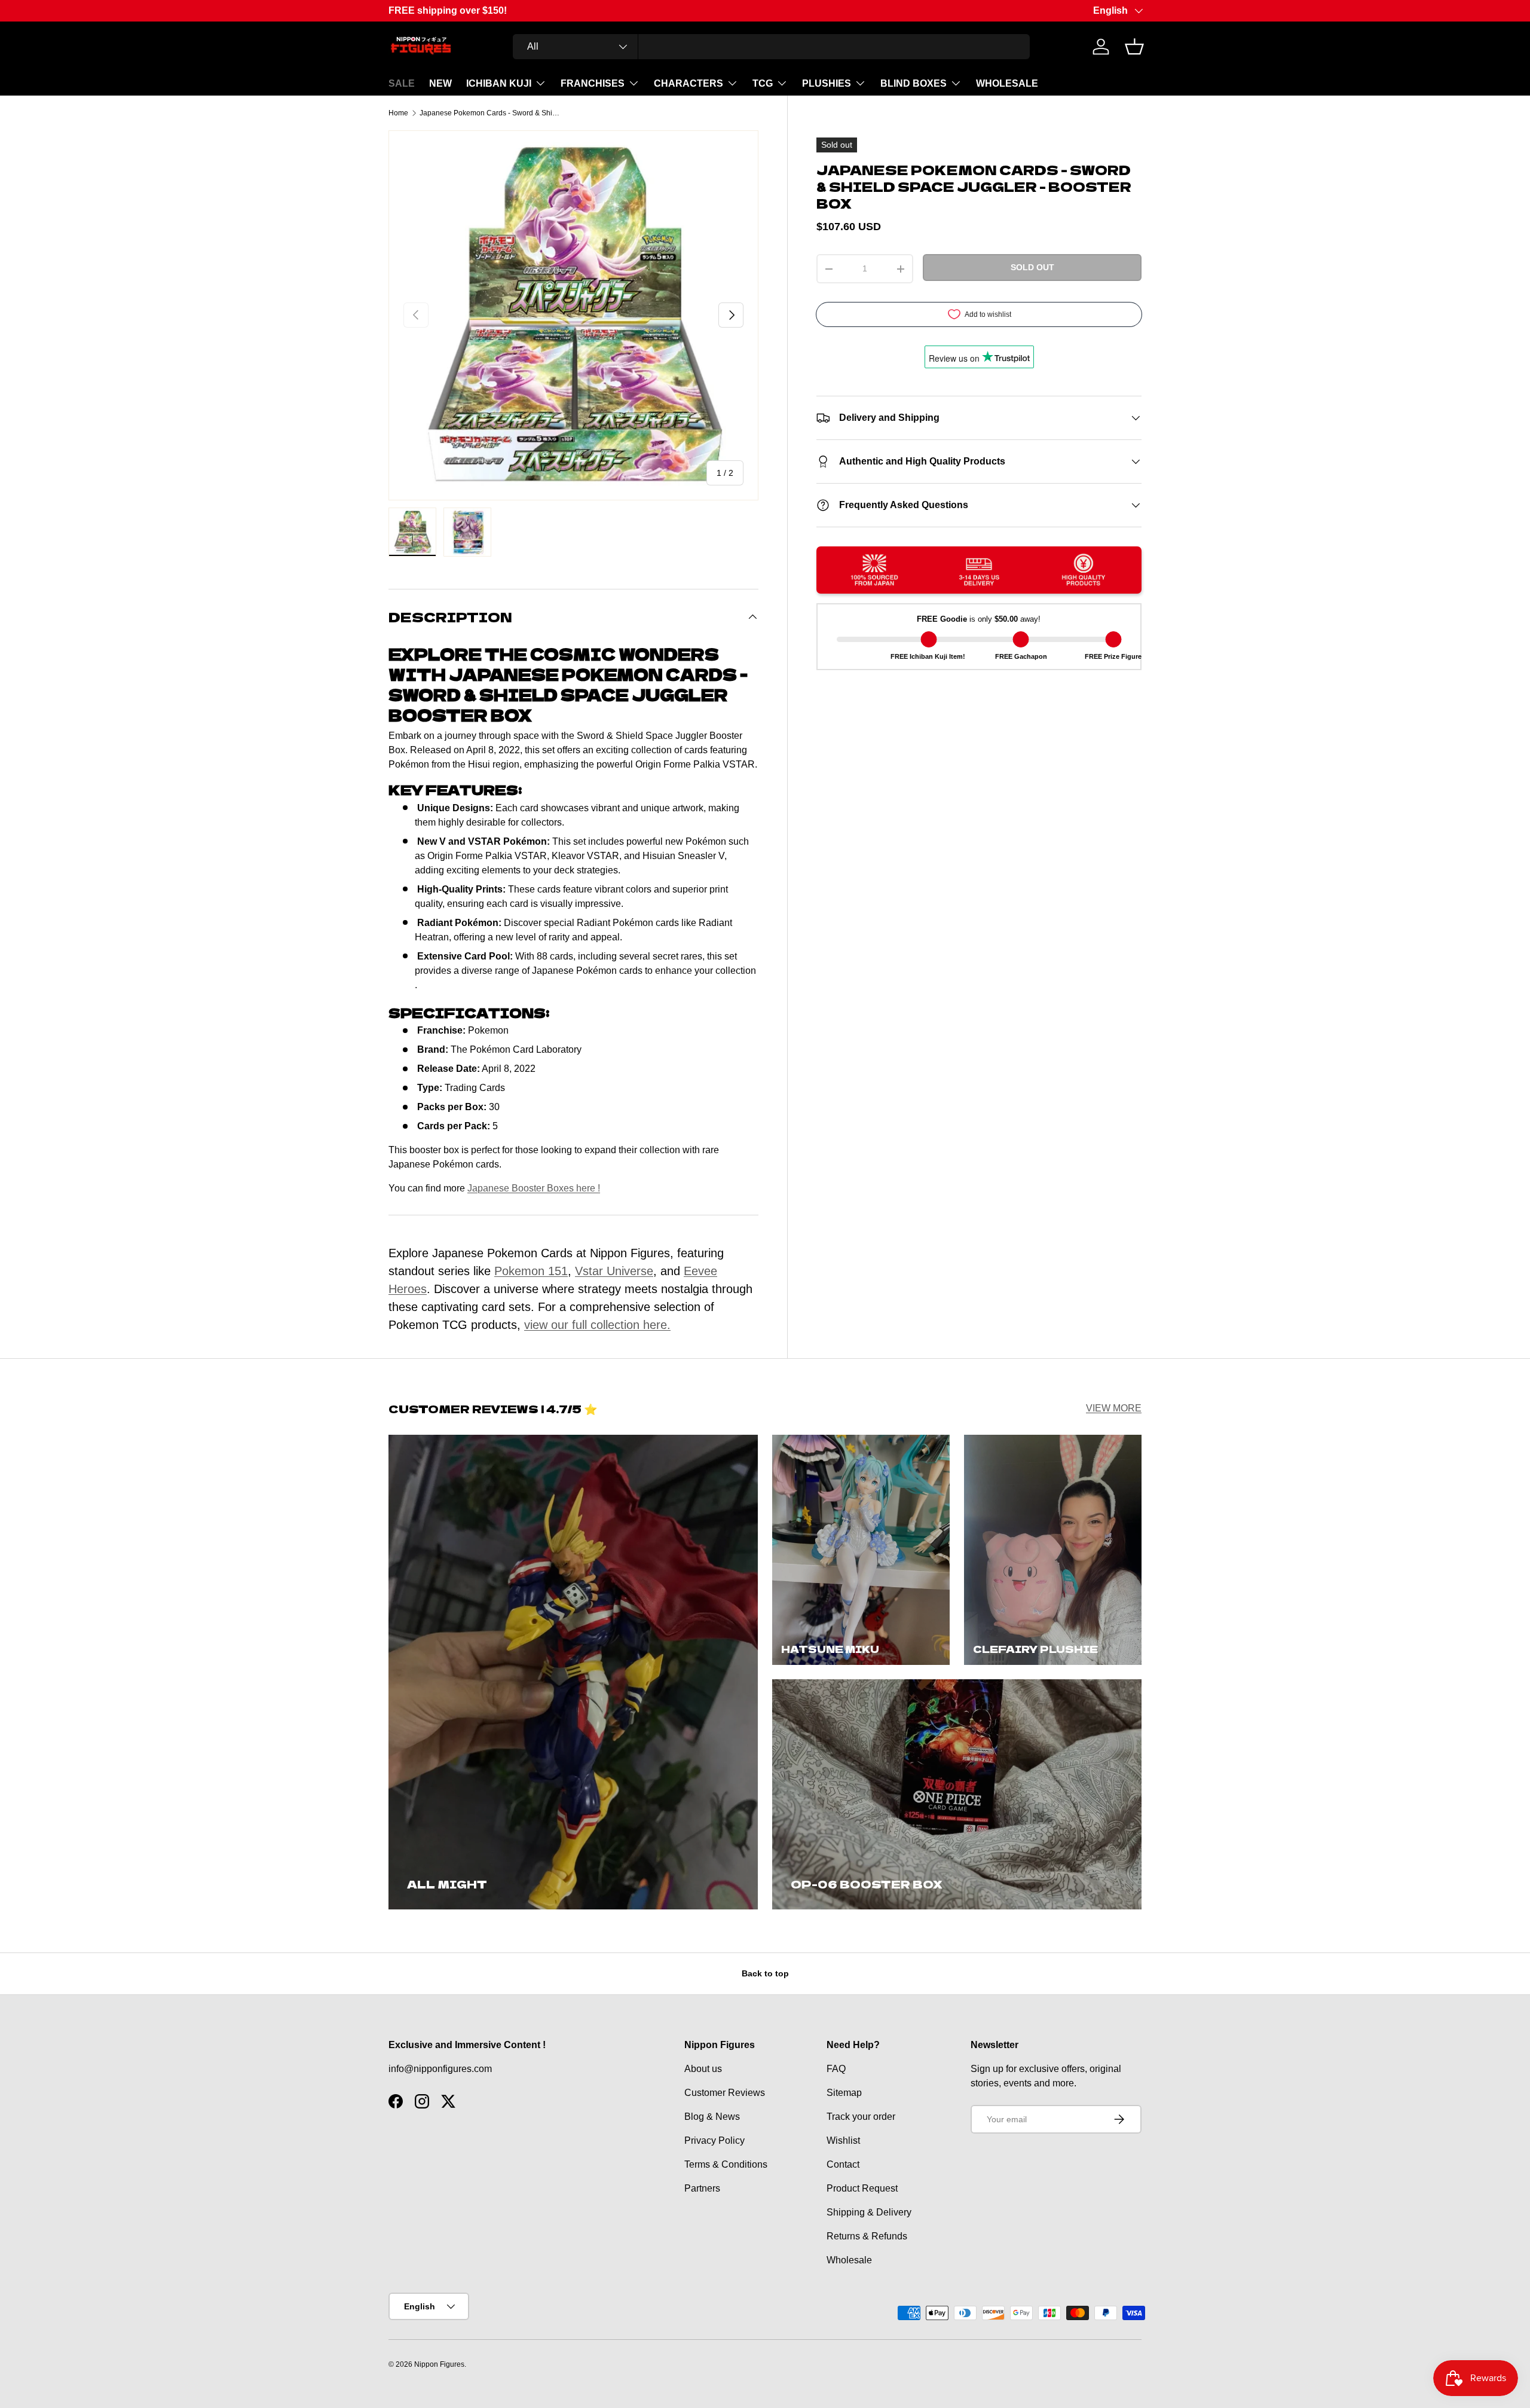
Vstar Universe (614, 1271)
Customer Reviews (725, 2093)
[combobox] (771, 47)
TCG (763, 83)
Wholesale (849, 2260)
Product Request (862, 2188)
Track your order (861, 2117)
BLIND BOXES (914, 83)
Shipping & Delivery (869, 2212)
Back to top (765, 1973)
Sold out (1032, 267)
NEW (440, 83)
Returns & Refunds (867, 2236)
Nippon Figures (439, 2364)
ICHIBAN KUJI (499, 83)
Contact (843, 2164)
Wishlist (843, 2140)
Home (398, 113)
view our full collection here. (597, 1325)
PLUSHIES (827, 83)
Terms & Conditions (726, 2164)
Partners (702, 2188)
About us (703, 2069)
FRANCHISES (593, 83)
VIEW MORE (1114, 1408)
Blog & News (712, 2117)
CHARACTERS (688, 83)
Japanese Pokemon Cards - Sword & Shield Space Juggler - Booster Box (491, 113)
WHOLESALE (1007, 83)
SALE (402, 83)
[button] (1134, 47)
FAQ (836, 2069)
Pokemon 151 (531, 1271)
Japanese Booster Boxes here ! (534, 1188)
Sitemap (844, 2093)
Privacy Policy (714, 2140)
